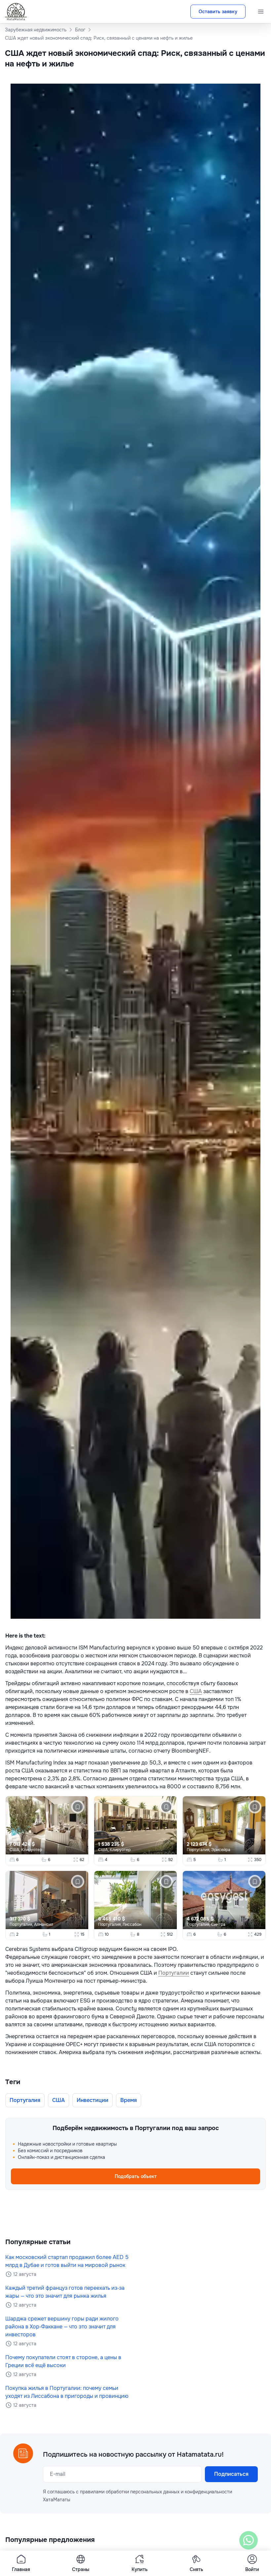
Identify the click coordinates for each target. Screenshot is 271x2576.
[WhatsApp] (249, 2540)
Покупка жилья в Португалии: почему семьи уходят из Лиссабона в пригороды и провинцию (67, 2392)
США (196, 1691)
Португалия (25, 2100)
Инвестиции (93, 2100)
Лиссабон (132, 1924)
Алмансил (44, 1924)
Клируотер (32, 1850)
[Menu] (261, 12)
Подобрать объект (136, 2176)
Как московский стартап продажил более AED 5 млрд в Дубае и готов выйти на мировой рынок (67, 2261)
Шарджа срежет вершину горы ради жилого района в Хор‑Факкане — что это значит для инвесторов (62, 2327)
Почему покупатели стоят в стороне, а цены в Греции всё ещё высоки (63, 2361)
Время (129, 2100)
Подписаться (231, 2474)
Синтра (218, 1924)
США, (15, 1850)
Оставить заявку (218, 12)
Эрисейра (221, 1850)
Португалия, (199, 1850)
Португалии (174, 1973)
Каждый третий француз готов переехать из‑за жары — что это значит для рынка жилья (65, 2292)
